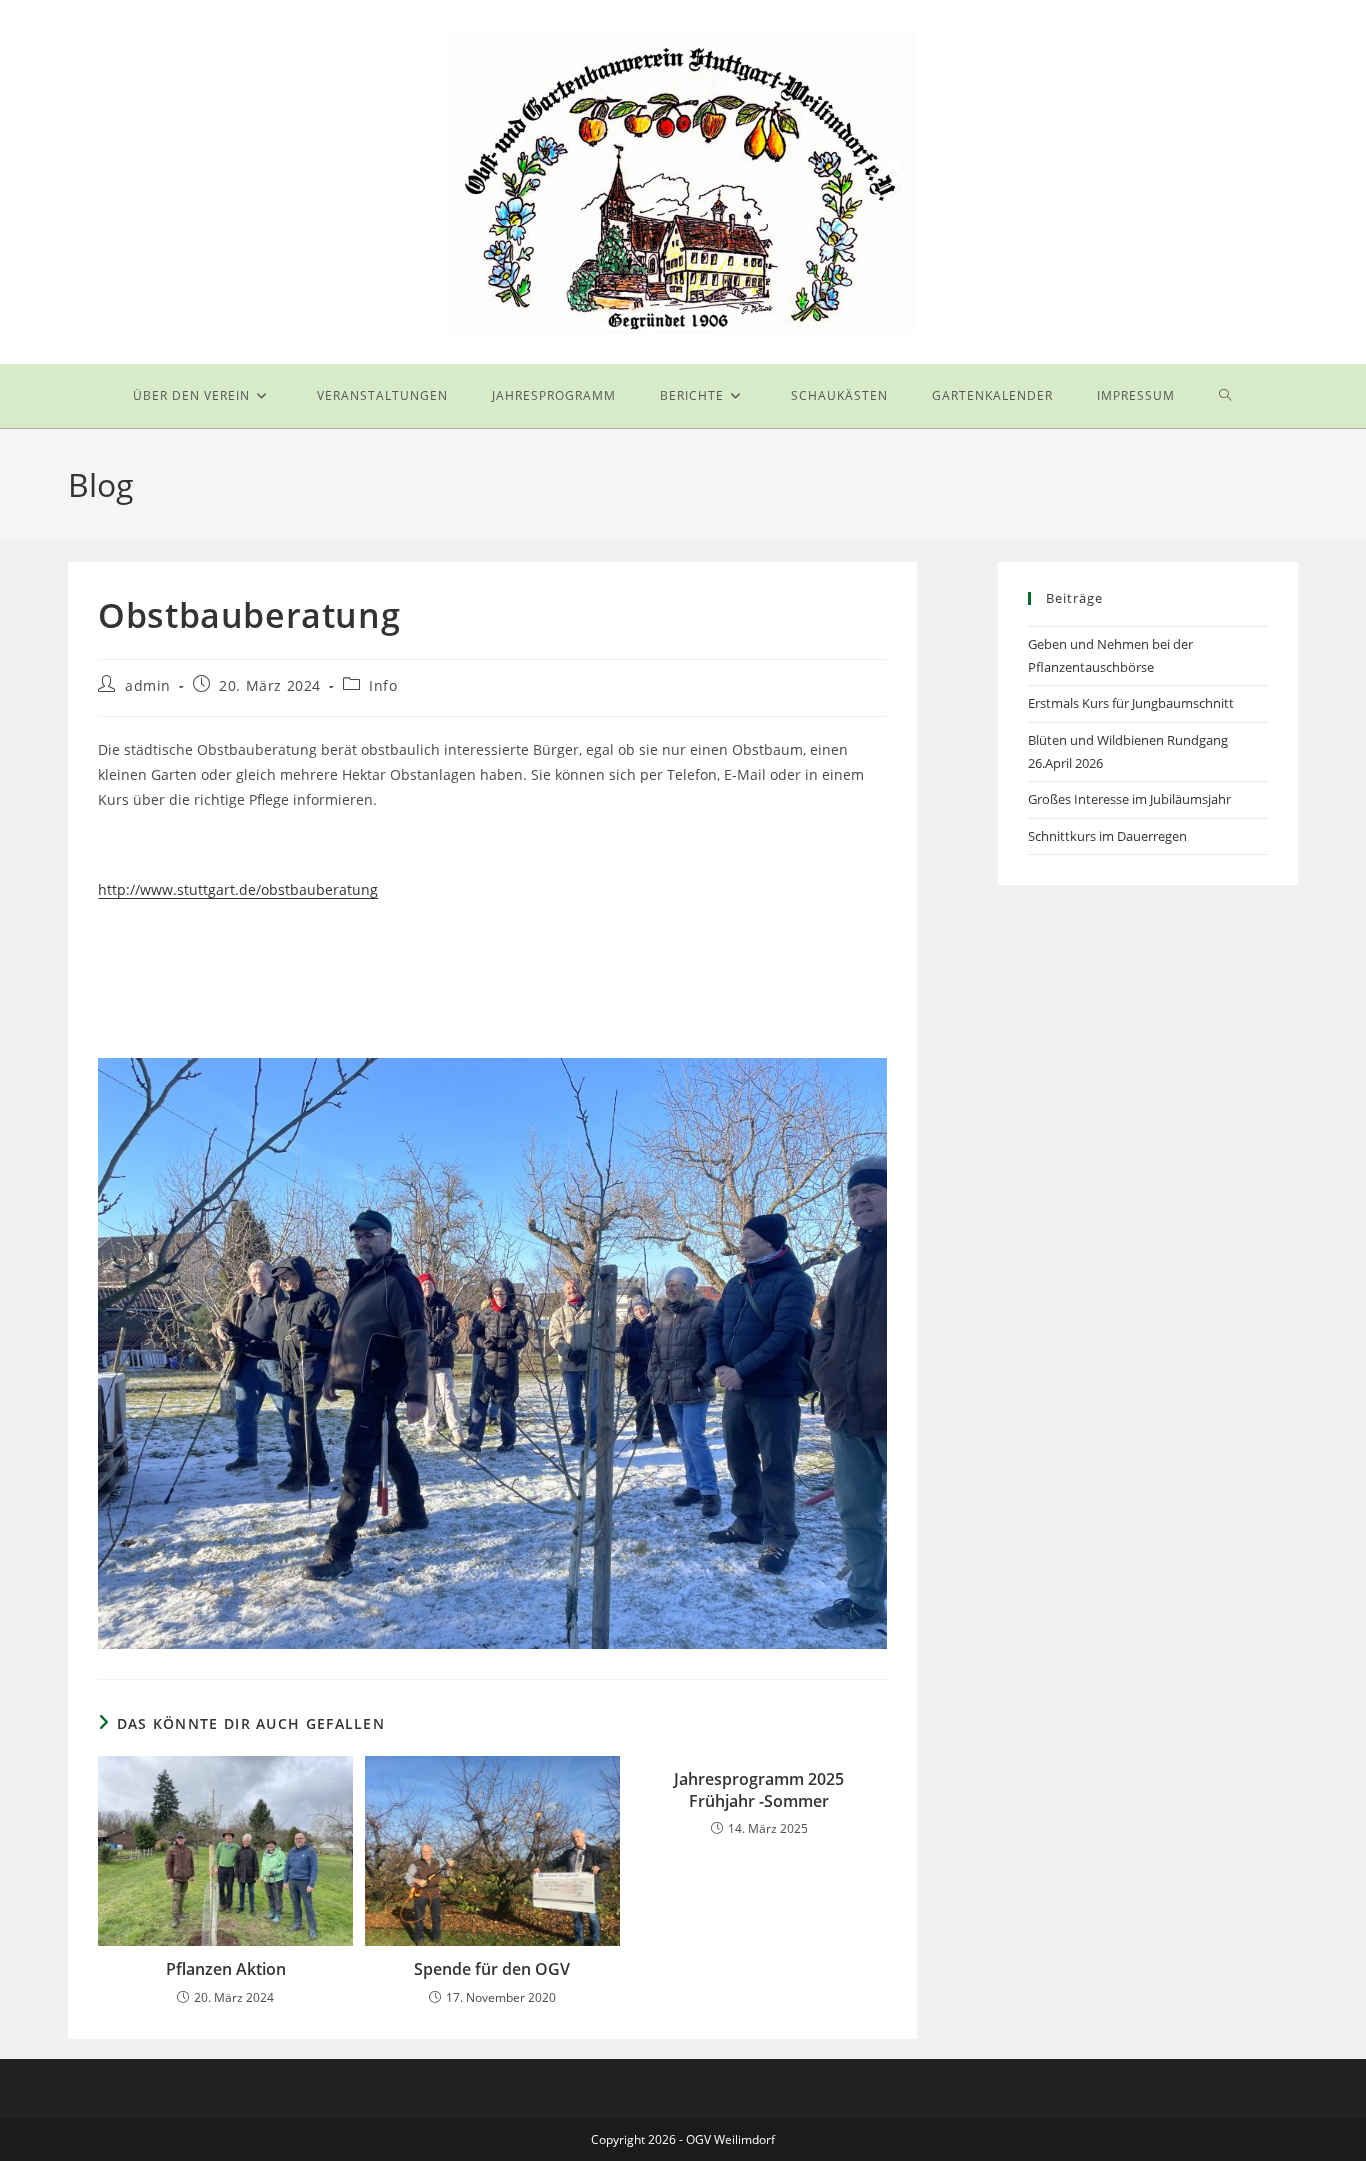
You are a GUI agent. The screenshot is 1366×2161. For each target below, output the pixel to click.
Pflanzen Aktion (226, 1969)
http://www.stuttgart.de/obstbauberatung (238, 889)
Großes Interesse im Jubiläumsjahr (1129, 799)
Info (383, 685)
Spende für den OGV (492, 1969)
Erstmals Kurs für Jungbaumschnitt (1131, 703)
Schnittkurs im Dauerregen (1107, 836)
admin (148, 685)
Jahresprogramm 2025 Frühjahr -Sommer (759, 1790)
